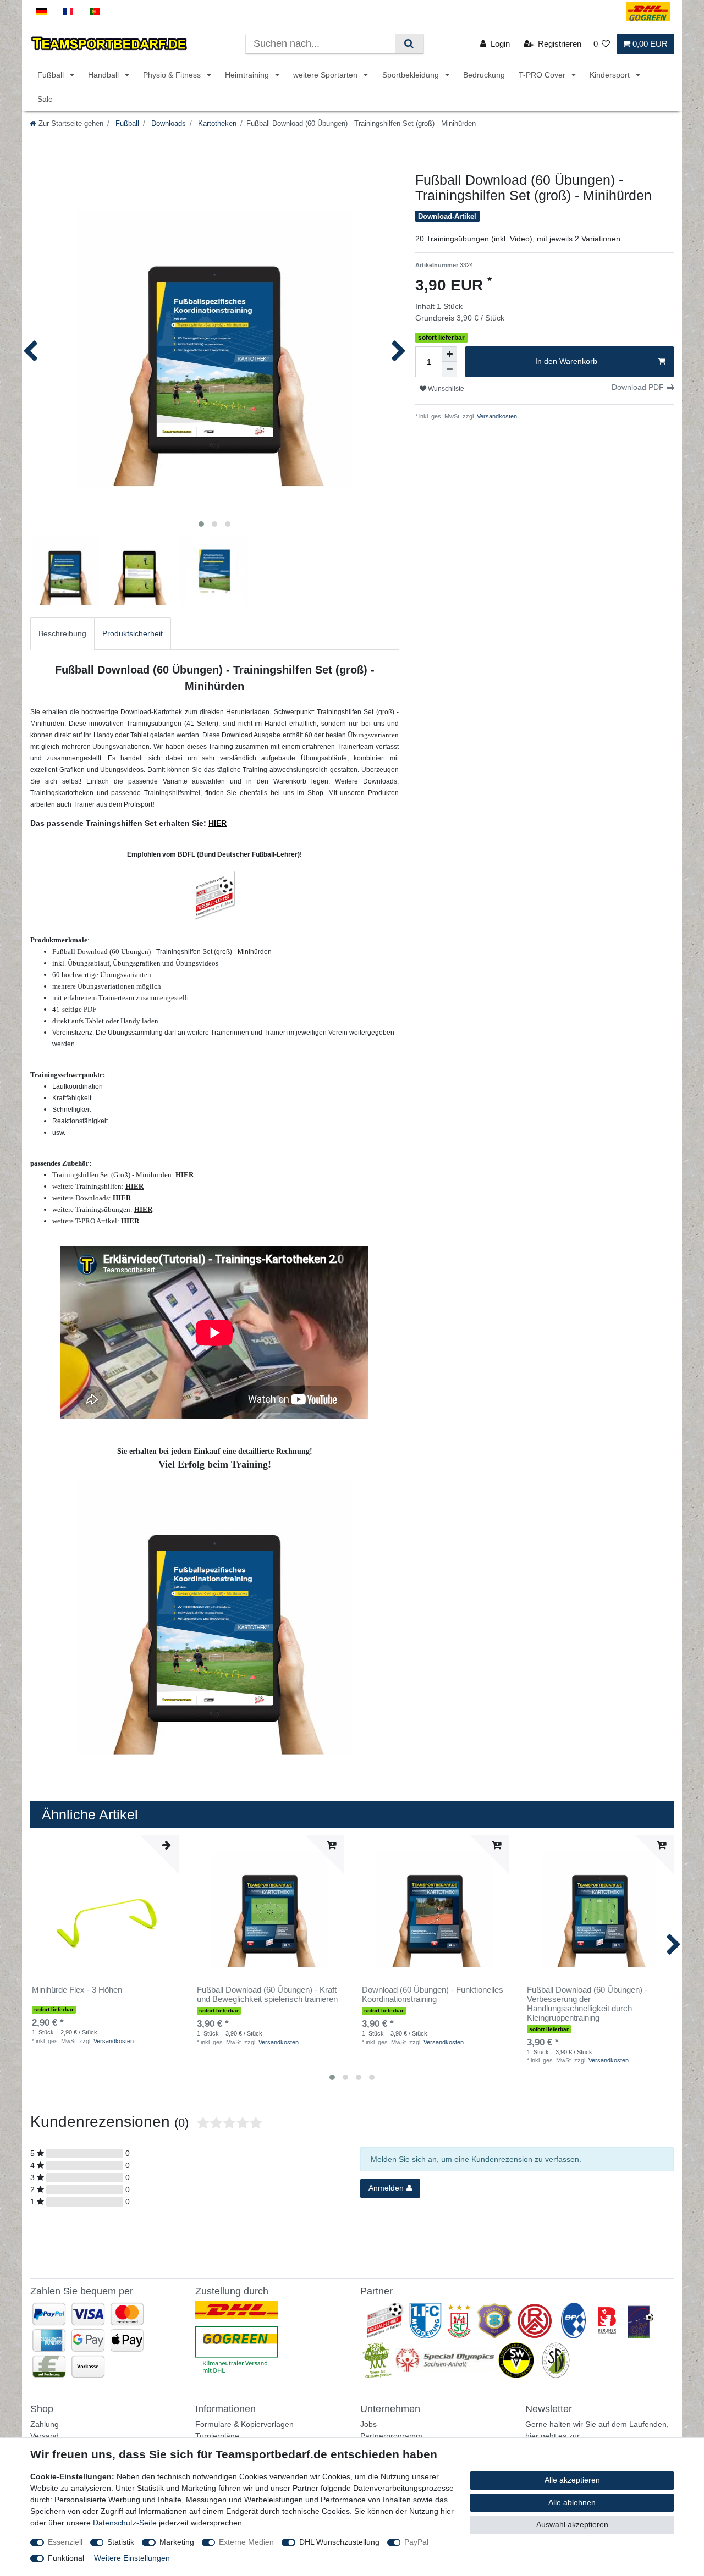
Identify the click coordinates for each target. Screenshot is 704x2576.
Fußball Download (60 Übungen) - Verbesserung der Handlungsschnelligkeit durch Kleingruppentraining (587, 2004)
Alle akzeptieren (572, 2480)
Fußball (52, 75)
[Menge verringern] (449, 369)
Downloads (167, 124)
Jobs (369, 2424)
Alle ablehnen (572, 2502)
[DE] (42, 12)
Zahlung (45, 2424)
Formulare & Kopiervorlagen (244, 2424)
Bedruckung (484, 75)
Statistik (121, 2542)
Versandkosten (496, 416)
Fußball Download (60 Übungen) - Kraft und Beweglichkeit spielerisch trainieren (267, 1995)
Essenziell (65, 2542)
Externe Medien (246, 2542)
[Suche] (409, 44)
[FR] (68, 12)
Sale (45, 99)
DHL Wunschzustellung (339, 2542)
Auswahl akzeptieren (572, 2524)
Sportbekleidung (412, 75)
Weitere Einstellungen (132, 2558)
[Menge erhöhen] (449, 354)
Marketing (177, 2542)
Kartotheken (216, 124)
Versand (45, 2436)
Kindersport (611, 75)
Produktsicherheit (133, 633)
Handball (105, 75)
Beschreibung (62, 633)
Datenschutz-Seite (125, 2523)
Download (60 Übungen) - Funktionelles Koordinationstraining (433, 1995)
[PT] (95, 12)
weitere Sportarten (326, 75)
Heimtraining (248, 75)
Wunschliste (445, 389)
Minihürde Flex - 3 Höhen (77, 1990)
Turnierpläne (217, 2436)
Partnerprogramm (391, 2436)
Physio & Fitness (173, 75)
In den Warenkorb (566, 361)
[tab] (62, 634)
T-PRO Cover (543, 75)
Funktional (66, 2558)
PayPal (416, 2542)
